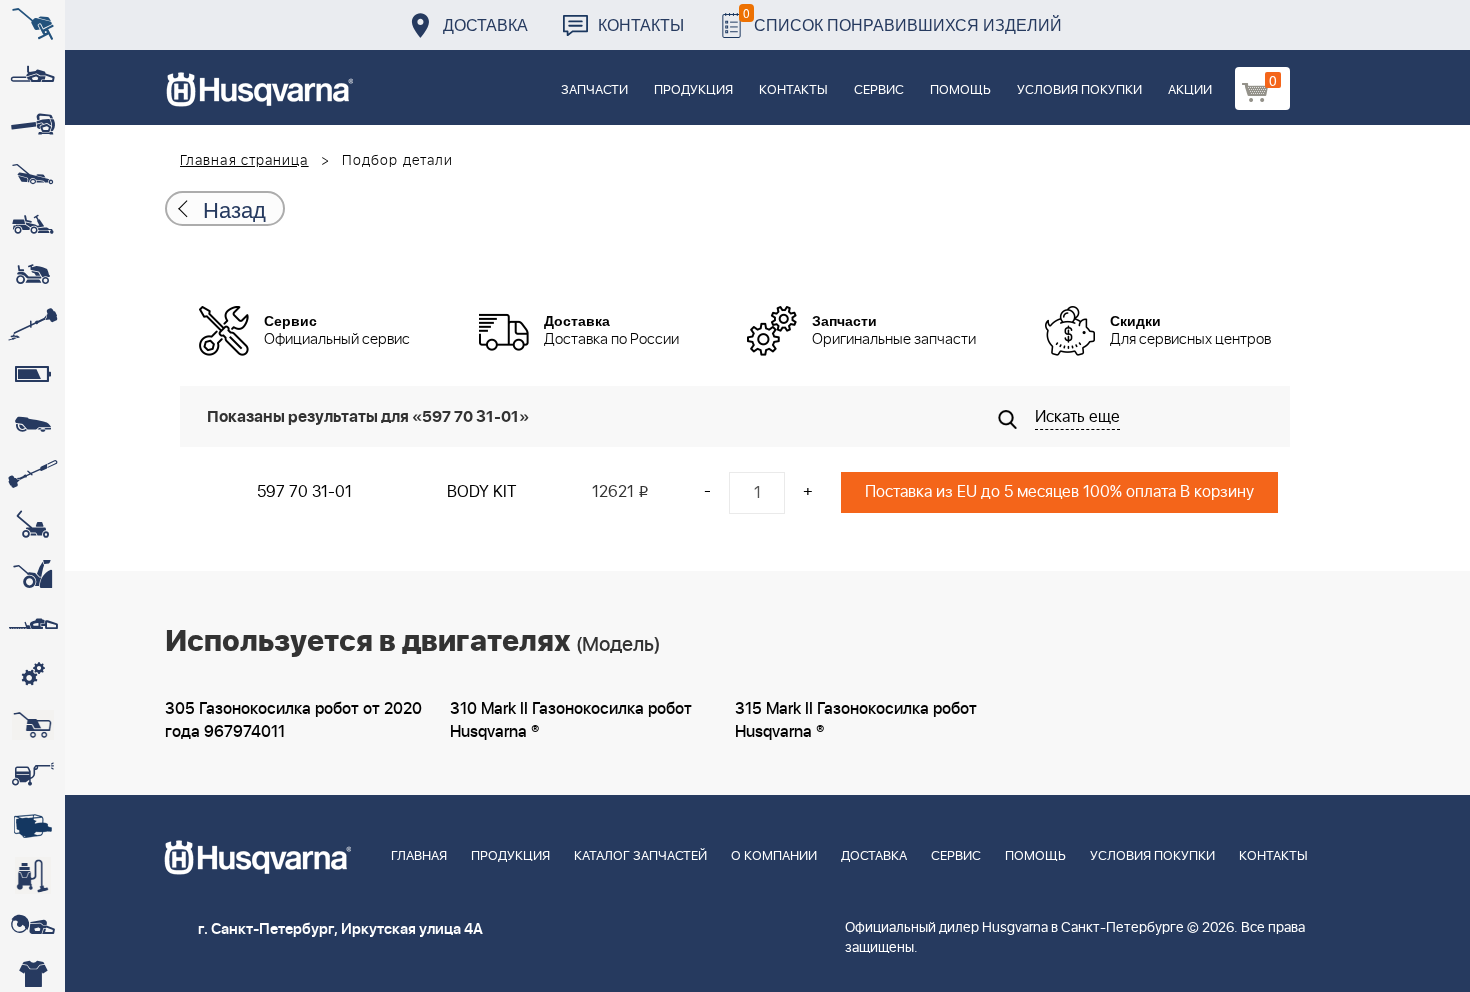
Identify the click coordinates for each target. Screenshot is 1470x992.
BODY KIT (481, 492)
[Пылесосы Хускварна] (32, 875)
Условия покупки (1079, 90)
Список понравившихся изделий (902, 19)
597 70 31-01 (304, 492)
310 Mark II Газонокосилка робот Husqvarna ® (571, 720)
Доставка (485, 24)
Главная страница (244, 161)
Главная (419, 856)
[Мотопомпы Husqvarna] (32, 825)
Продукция (693, 90)
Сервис (879, 90)
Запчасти (594, 90)
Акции (1190, 90)
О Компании (774, 856)
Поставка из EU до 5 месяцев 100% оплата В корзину (1059, 492)
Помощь (960, 90)
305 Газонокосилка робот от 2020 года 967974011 (293, 720)
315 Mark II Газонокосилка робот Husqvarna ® (856, 720)
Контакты (641, 24)
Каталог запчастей (640, 856)
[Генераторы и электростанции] (32, 725)
